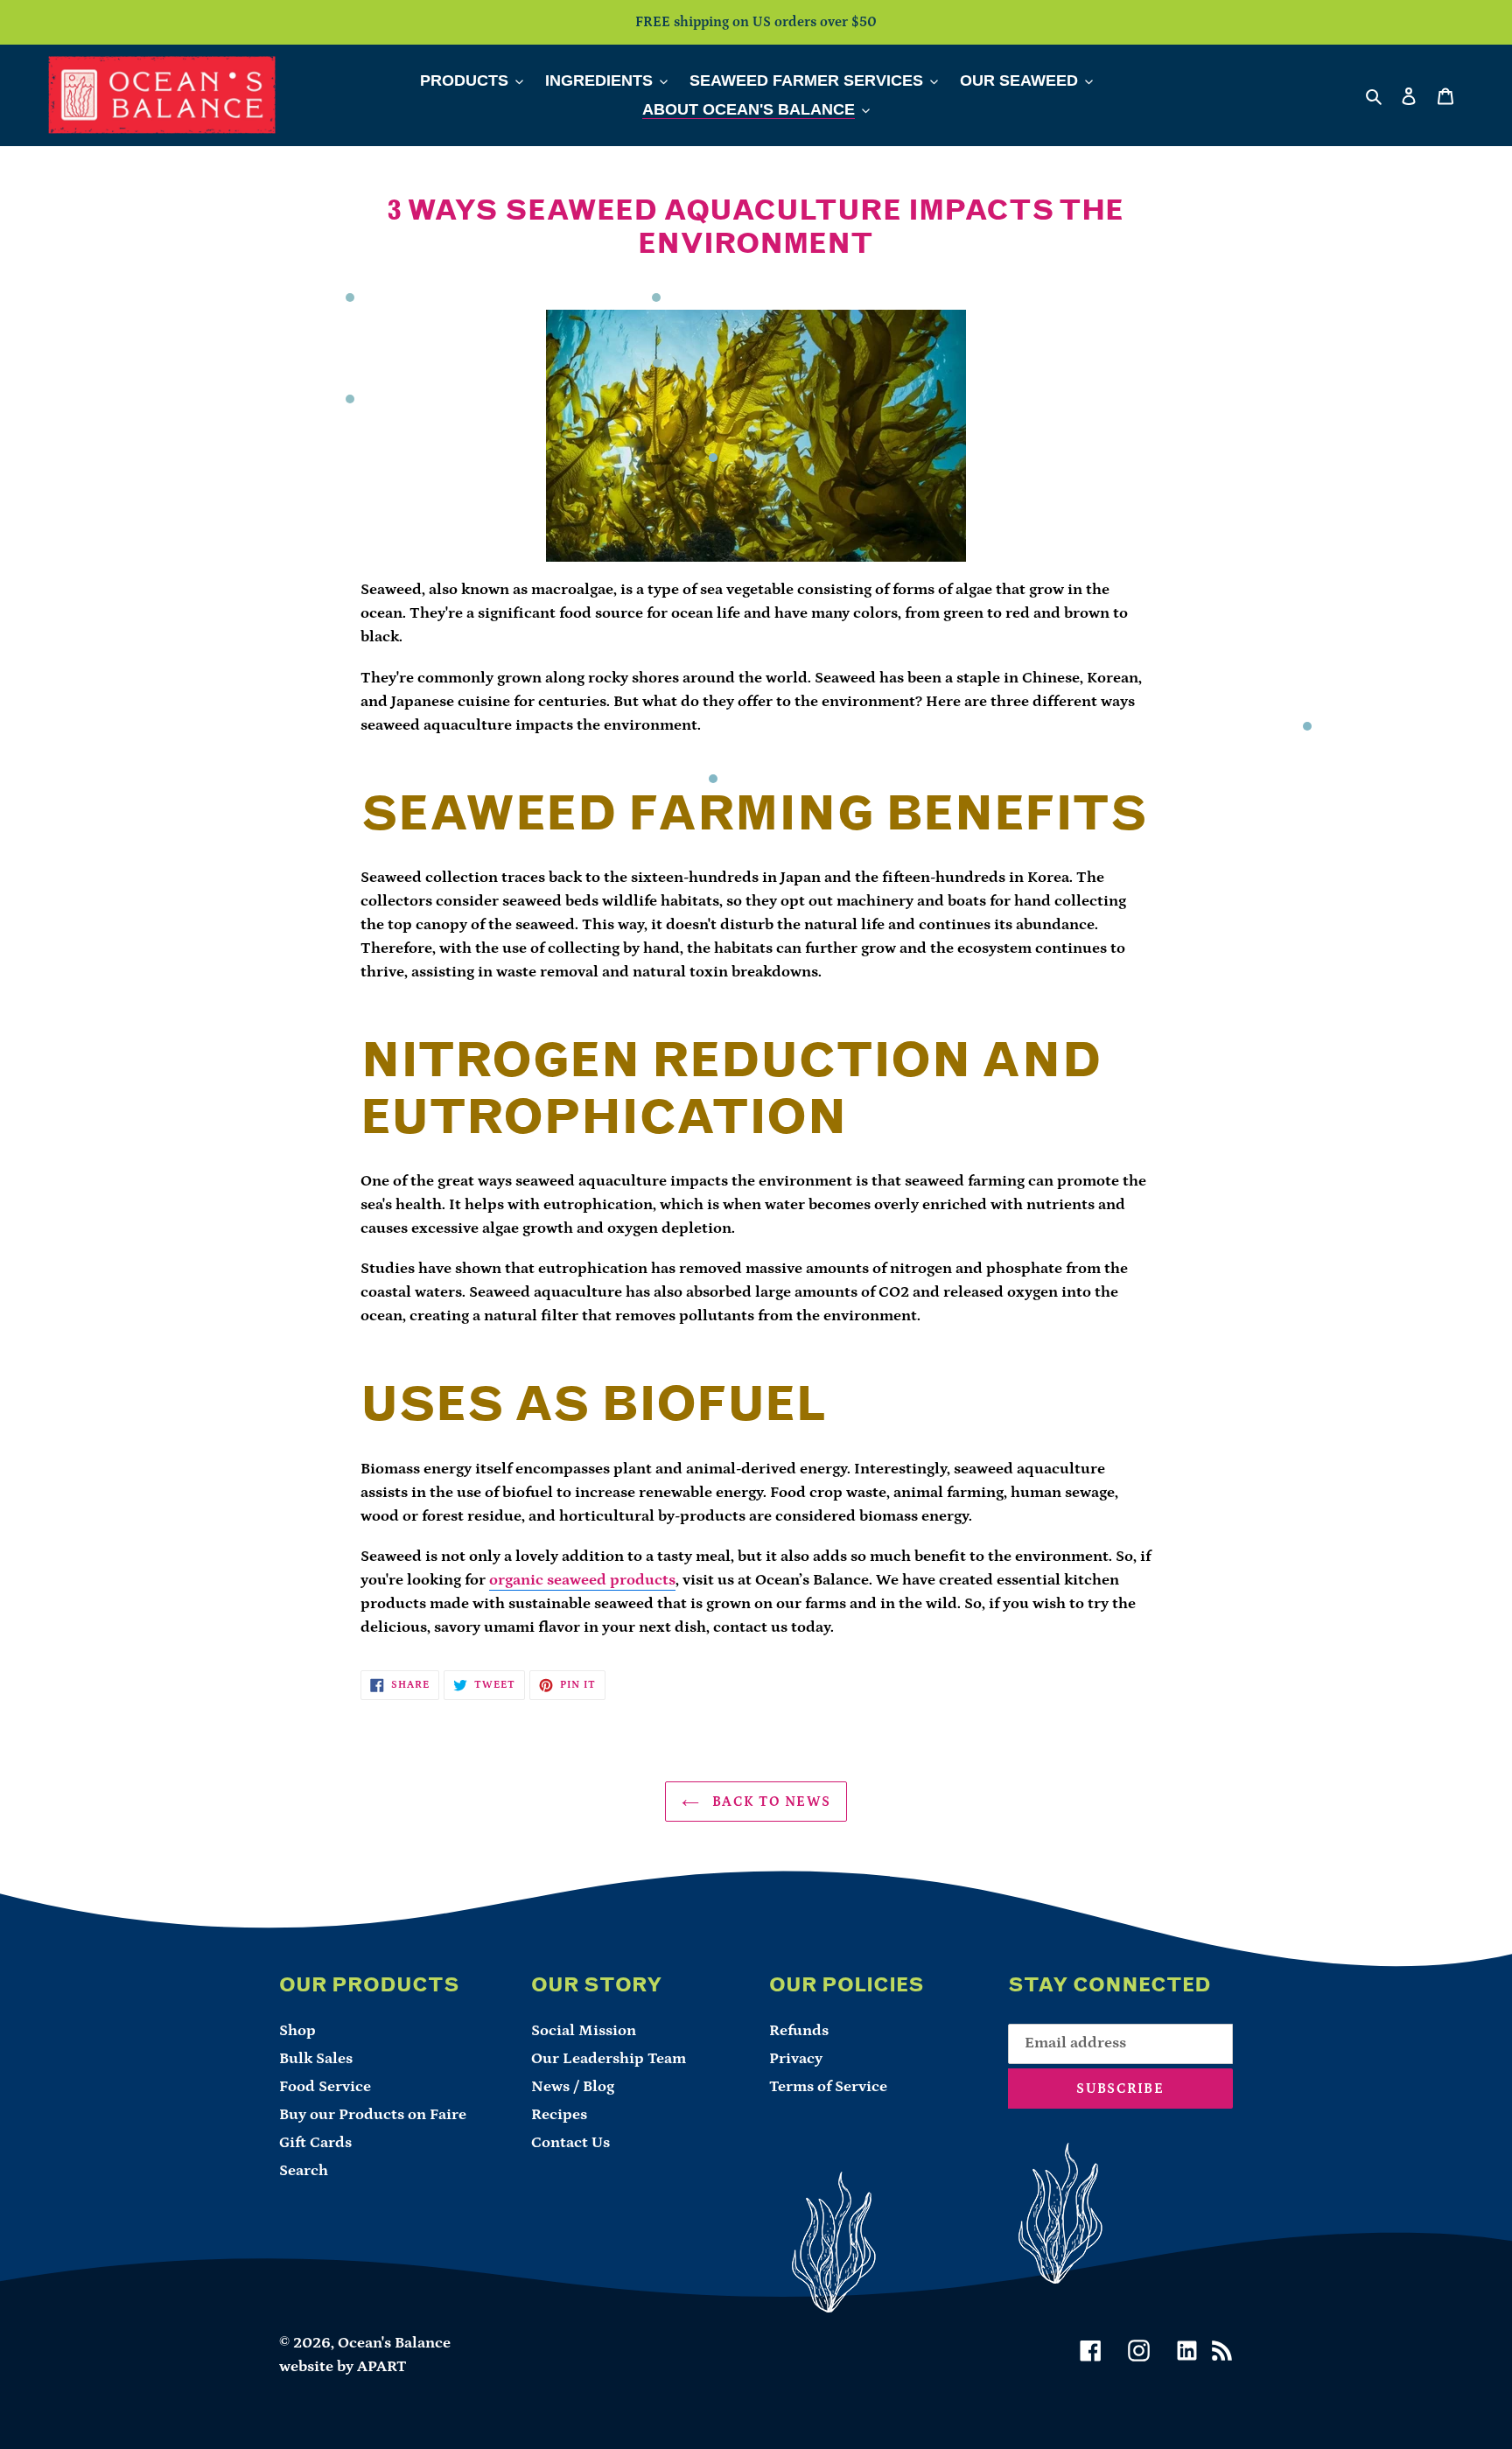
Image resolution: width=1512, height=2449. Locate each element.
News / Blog (573, 2087)
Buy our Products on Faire (373, 2115)
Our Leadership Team (609, 2059)
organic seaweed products (582, 1580)
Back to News (770, 1802)
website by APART (343, 2367)
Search (304, 2171)
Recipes (559, 2115)
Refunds (799, 2031)
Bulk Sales (316, 2059)
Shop (297, 2031)
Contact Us (570, 2143)
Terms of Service (828, 2087)
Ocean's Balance (394, 2343)
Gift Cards (315, 2143)
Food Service (325, 2087)
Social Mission (584, 2031)
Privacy (796, 2059)
